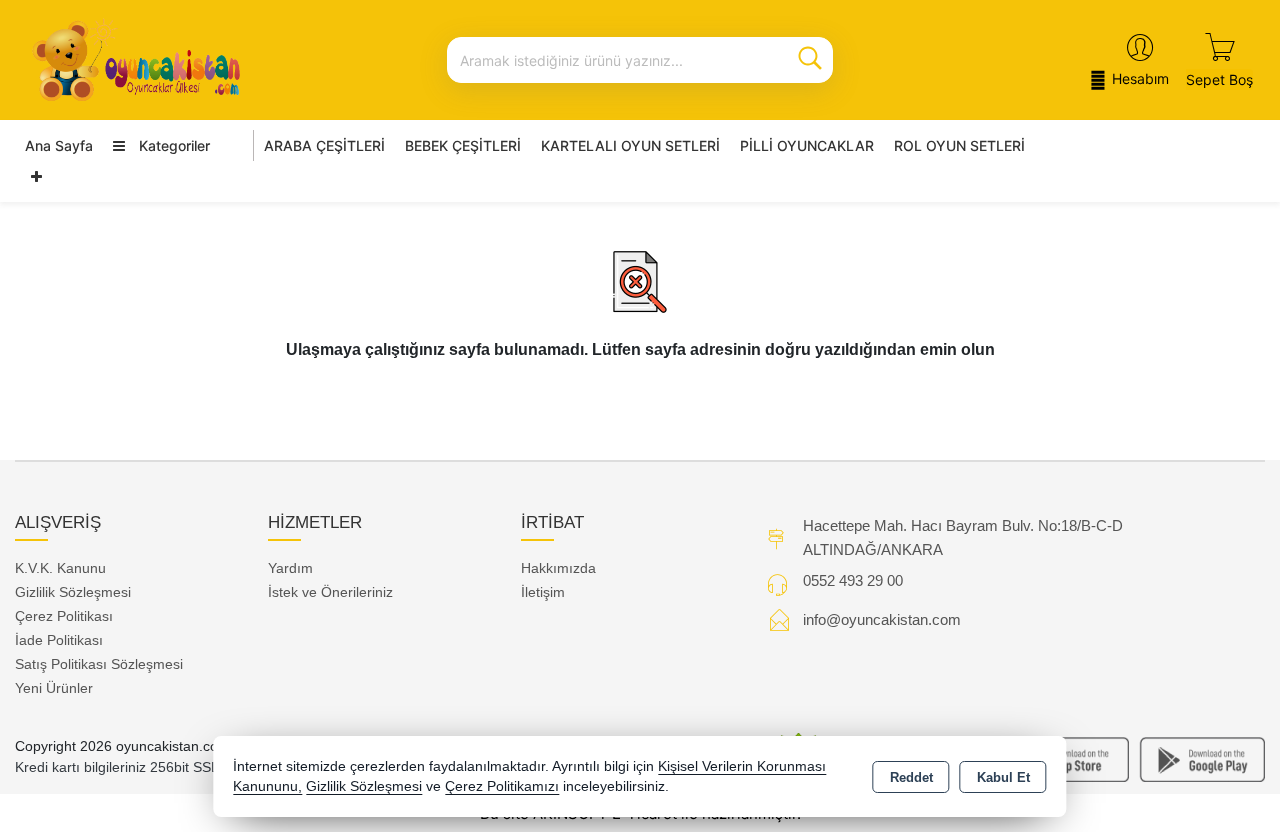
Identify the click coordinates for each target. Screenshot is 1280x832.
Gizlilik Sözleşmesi (73, 592)
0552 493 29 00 (853, 580)
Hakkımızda (558, 568)
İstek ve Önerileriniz (330, 592)
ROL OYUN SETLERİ (959, 145)
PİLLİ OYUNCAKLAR (807, 145)
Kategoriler (172, 145)
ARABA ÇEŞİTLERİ (324, 145)
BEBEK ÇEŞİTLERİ (463, 145)
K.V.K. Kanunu (60, 568)
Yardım (290, 568)
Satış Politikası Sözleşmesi (99, 664)
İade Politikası (59, 640)
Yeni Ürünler (54, 688)
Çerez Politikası (64, 616)
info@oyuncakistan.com (882, 619)
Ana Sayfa (59, 145)
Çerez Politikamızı (502, 786)
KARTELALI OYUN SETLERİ (630, 145)
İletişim (543, 592)
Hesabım (1140, 78)
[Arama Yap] (810, 60)
